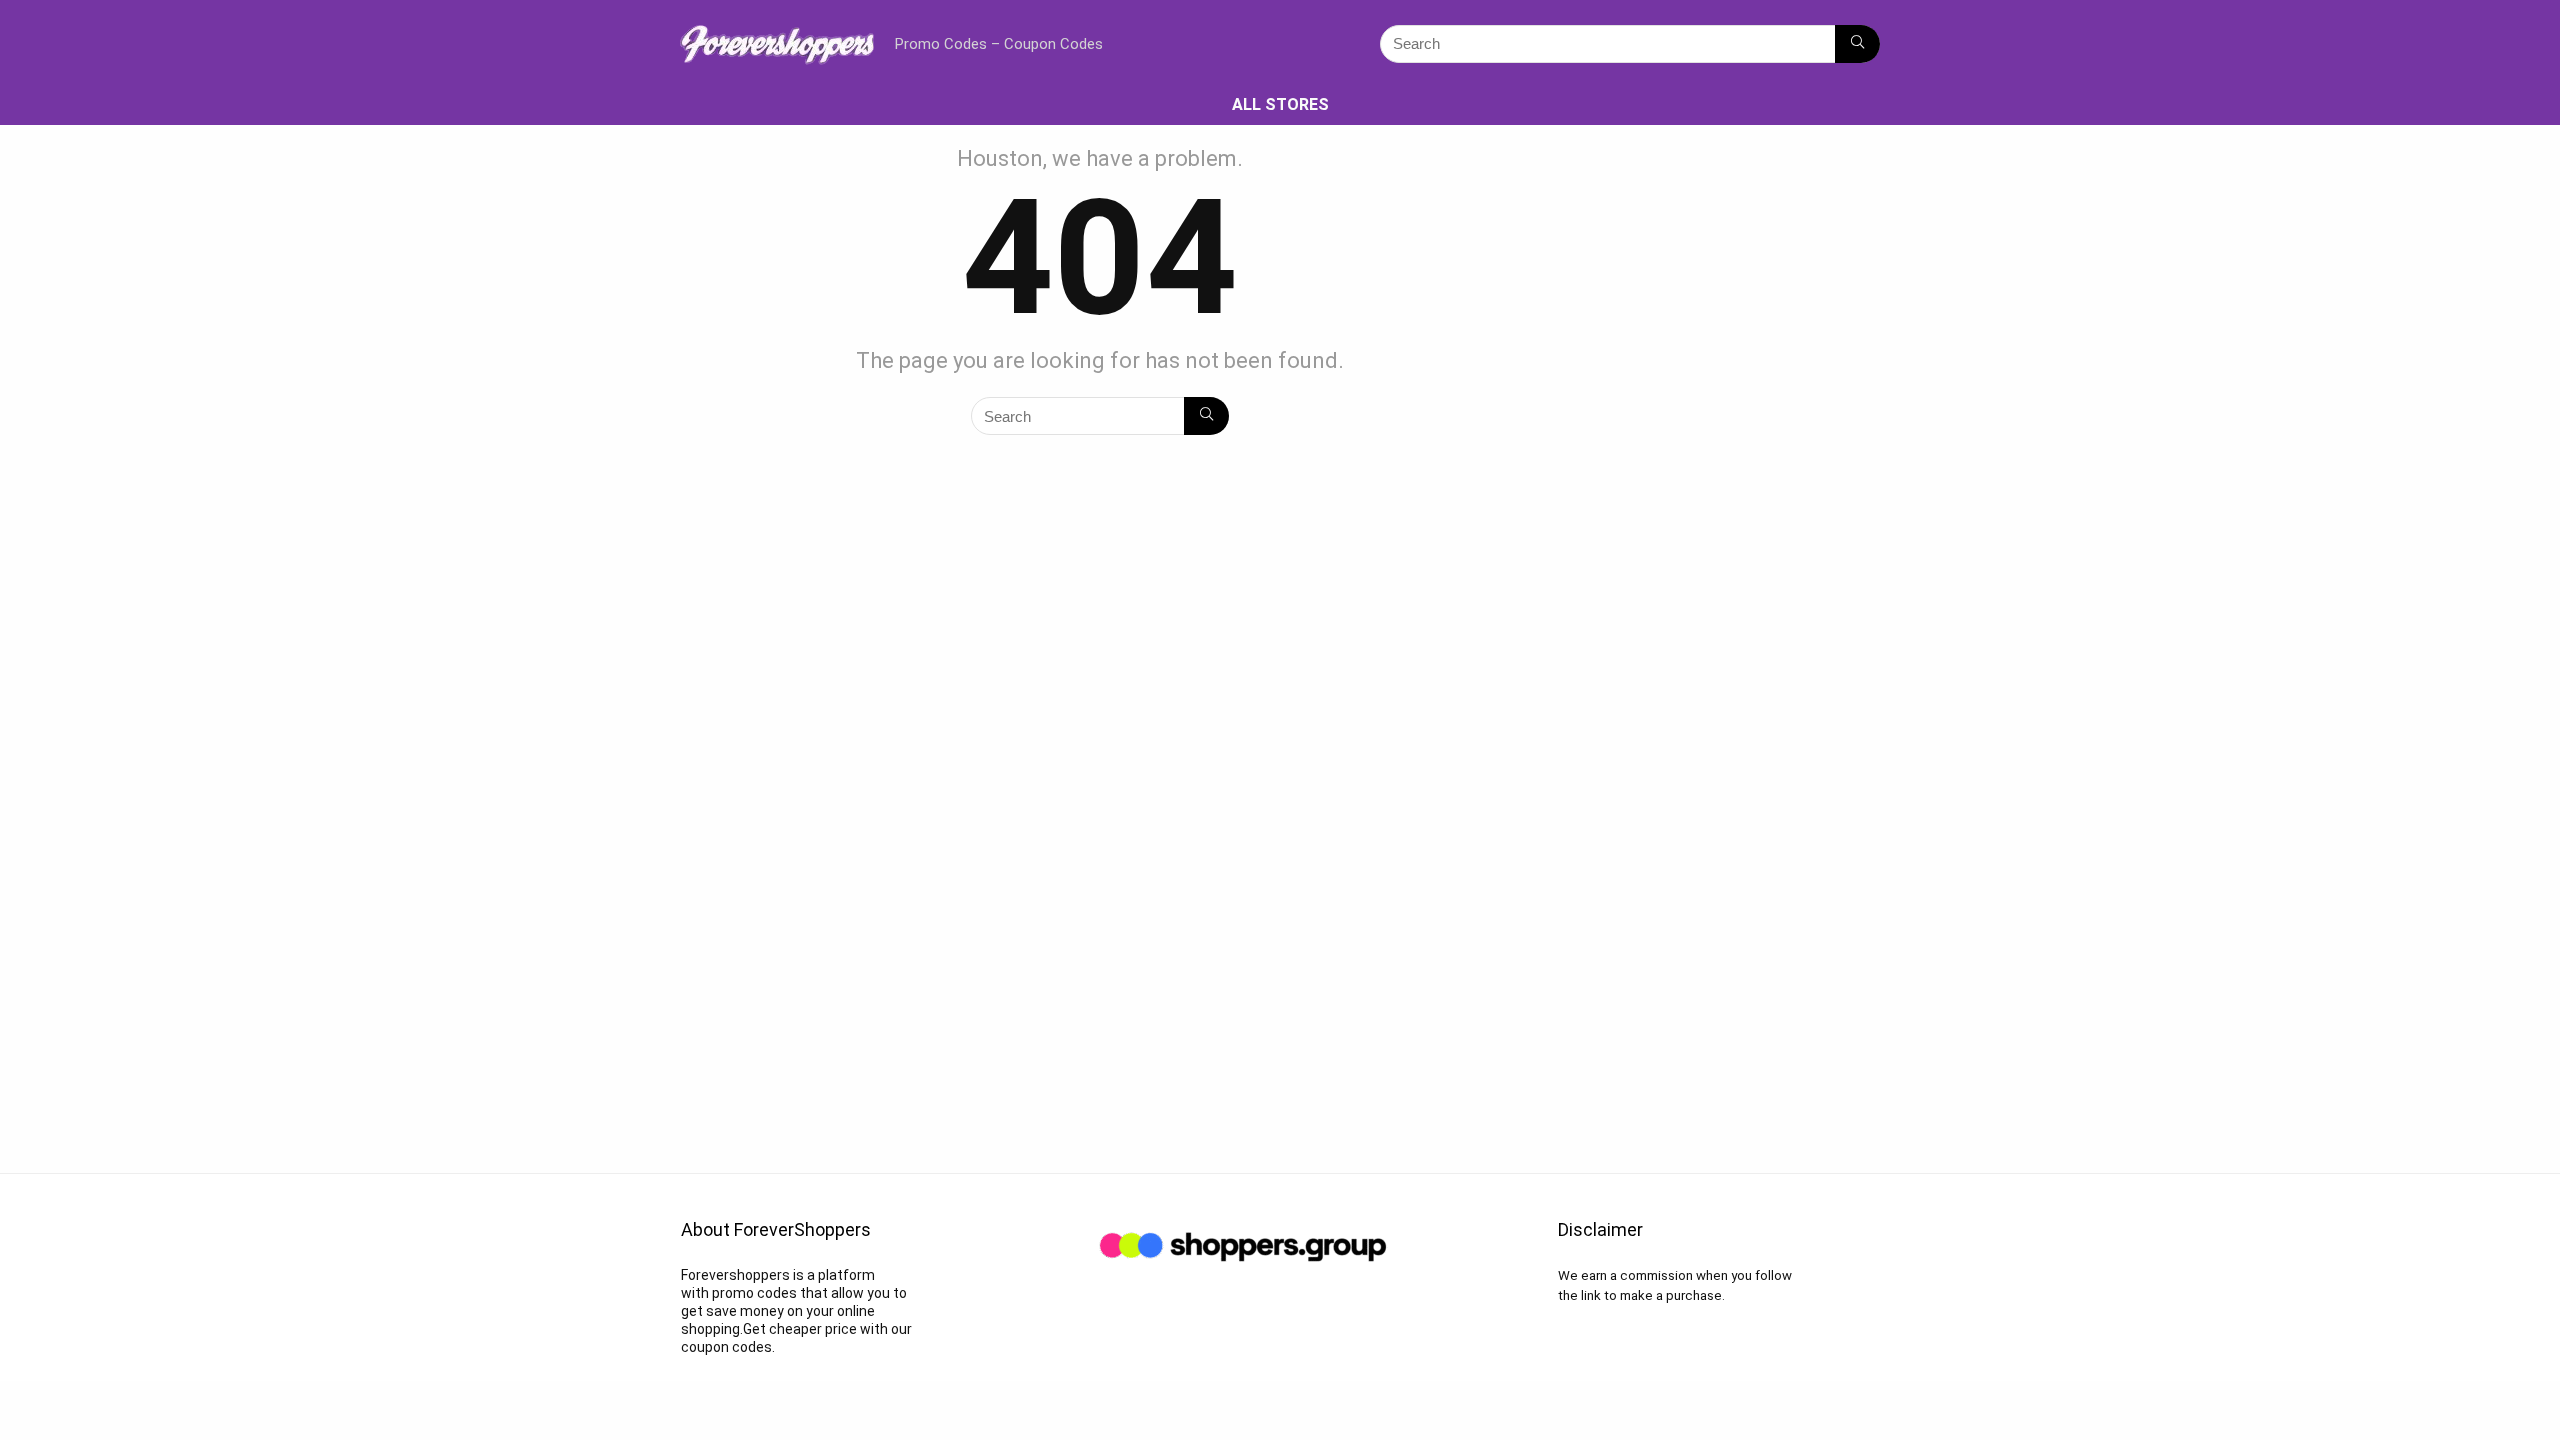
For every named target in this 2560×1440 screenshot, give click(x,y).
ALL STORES (1280, 104)
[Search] (1857, 44)
